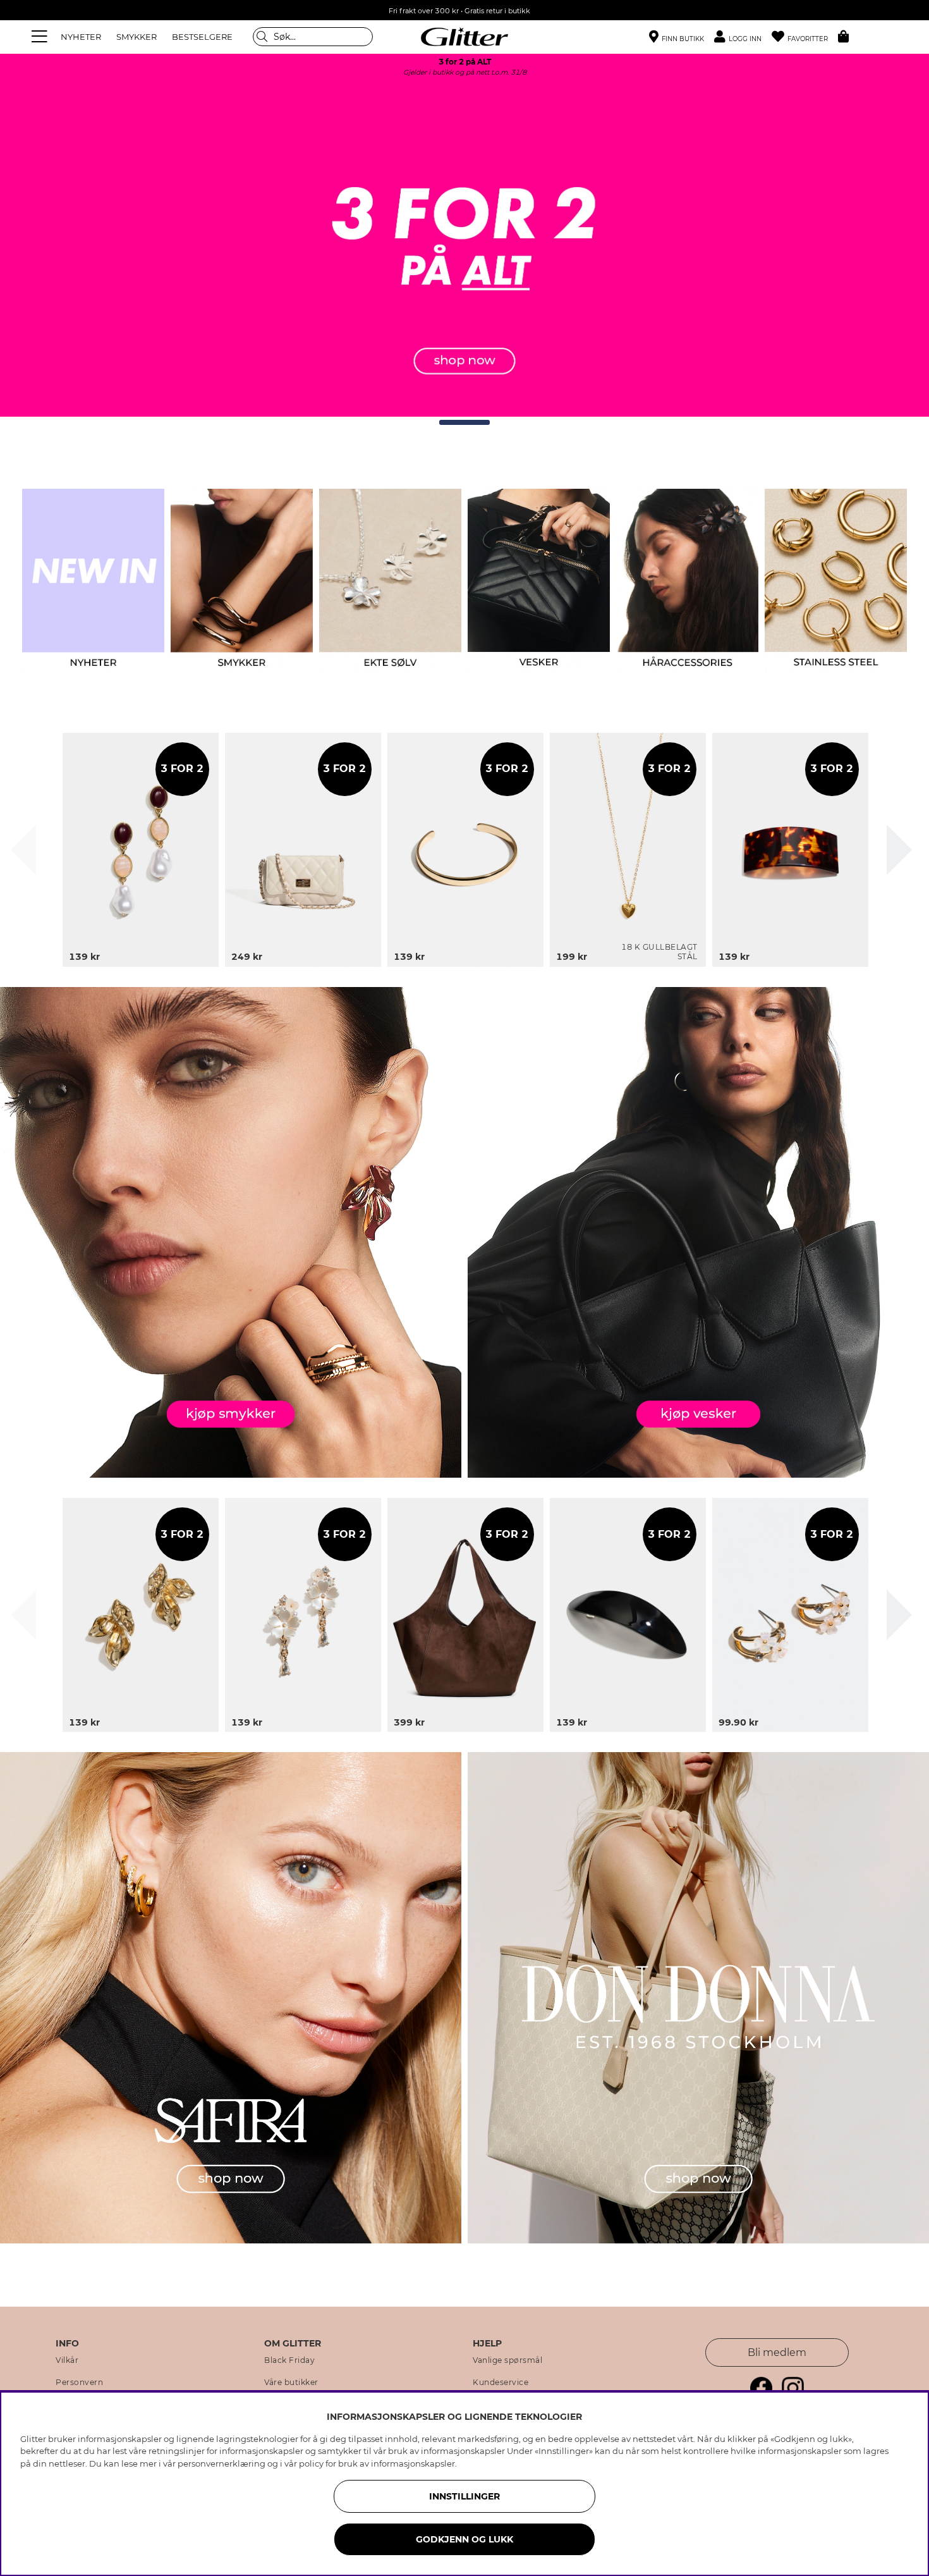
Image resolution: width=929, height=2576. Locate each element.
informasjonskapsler (413, 2463)
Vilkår (67, 2360)
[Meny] (41, 37)
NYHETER (81, 37)
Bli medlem (777, 2352)
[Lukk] (23, 850)
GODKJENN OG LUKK (464, 2539)
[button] (743, 37)
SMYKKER (137, 37)
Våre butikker (291, 2383)
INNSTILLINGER (464, 2496)
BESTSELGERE (202, 37)
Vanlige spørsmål (507, 2360)
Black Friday (289, 2360)
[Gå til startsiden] (464, 37)
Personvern (79, 2383)
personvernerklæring (222, 2463)
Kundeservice (501, 2383)
